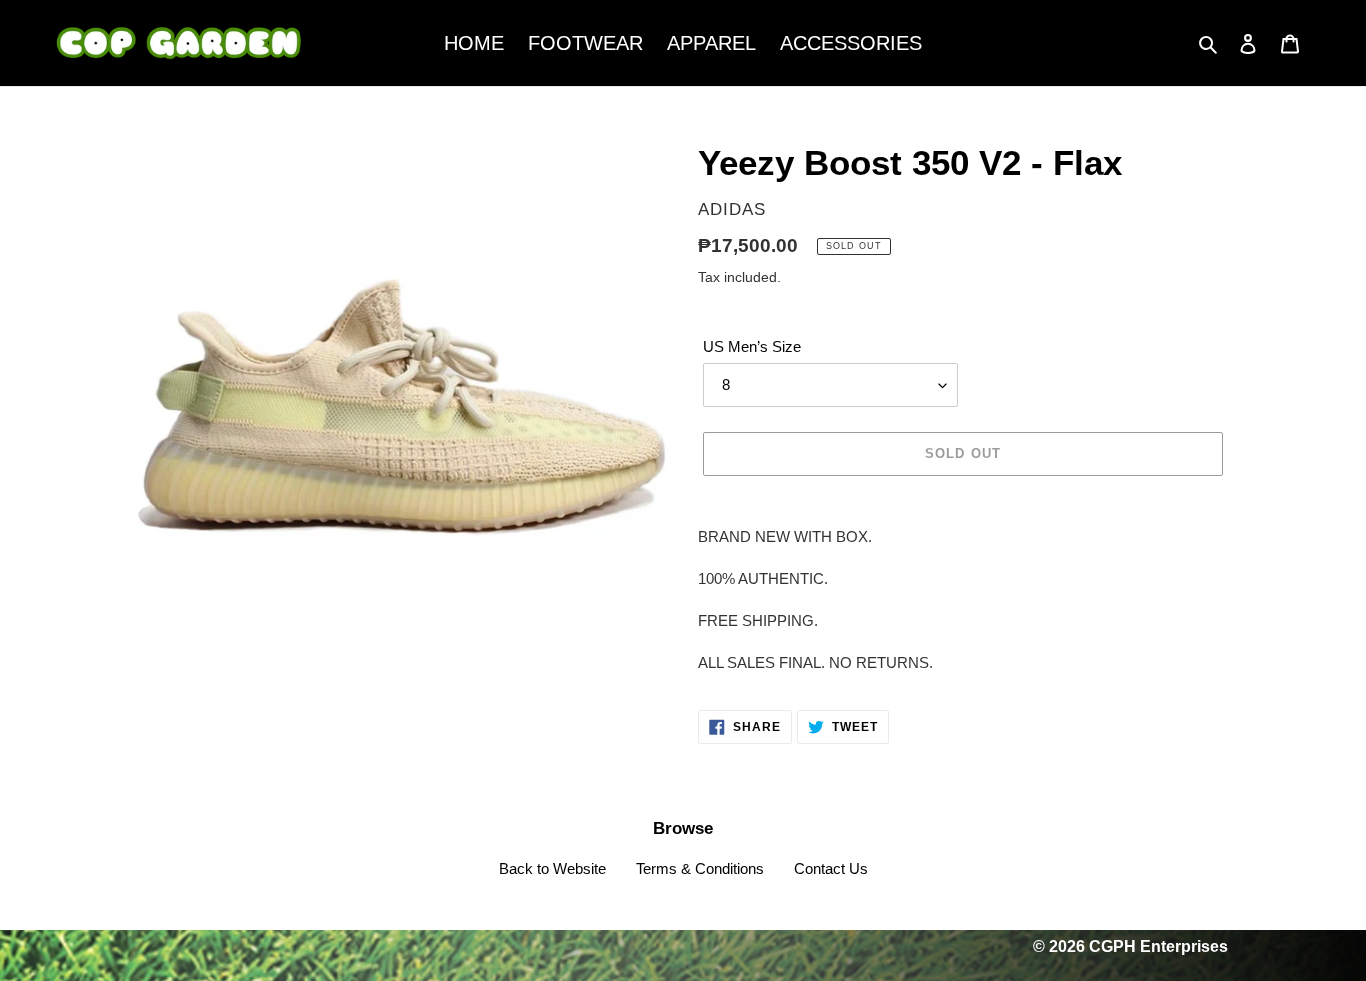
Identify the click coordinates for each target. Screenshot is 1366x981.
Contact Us (831, 868)
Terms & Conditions (700, 868)
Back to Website (552, 868)
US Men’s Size (752, 346)
